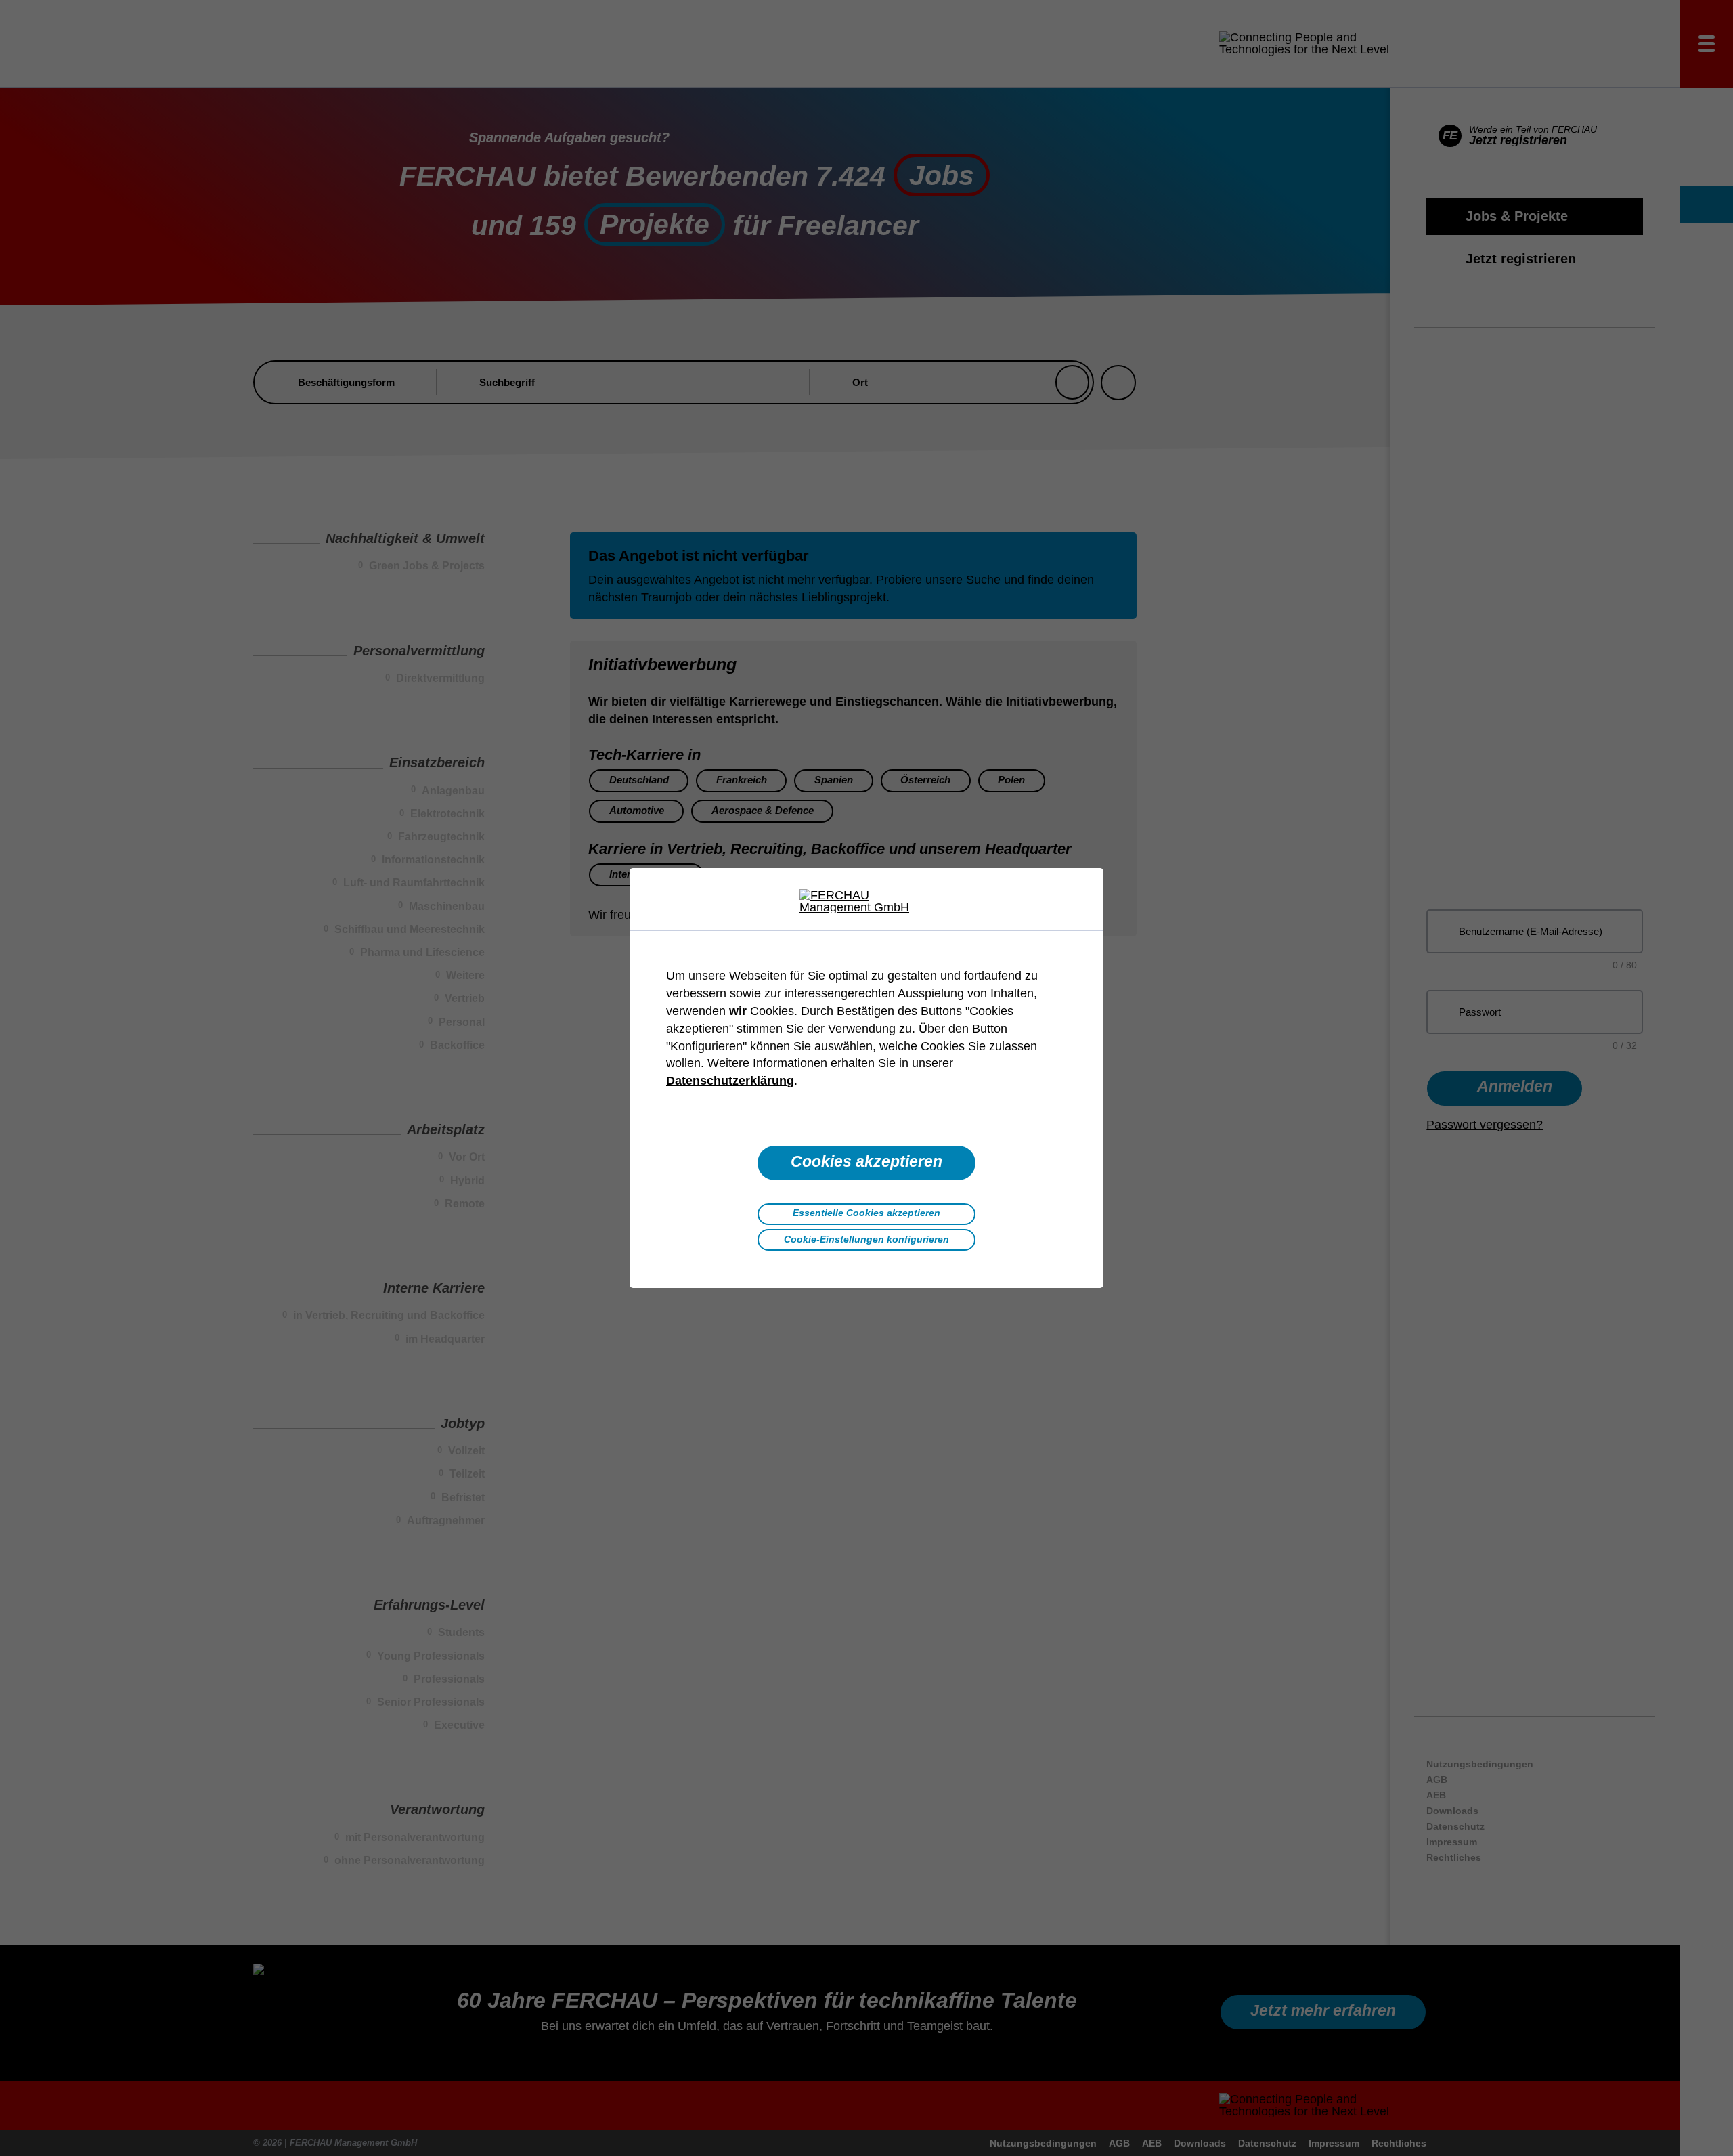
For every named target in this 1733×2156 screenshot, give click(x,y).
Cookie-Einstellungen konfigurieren (866, 1239)
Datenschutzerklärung (730, 1081)
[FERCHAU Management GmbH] (866, 901)
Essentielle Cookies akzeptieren (866, 1213)
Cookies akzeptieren (866, 1162)
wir (738, 1011)
